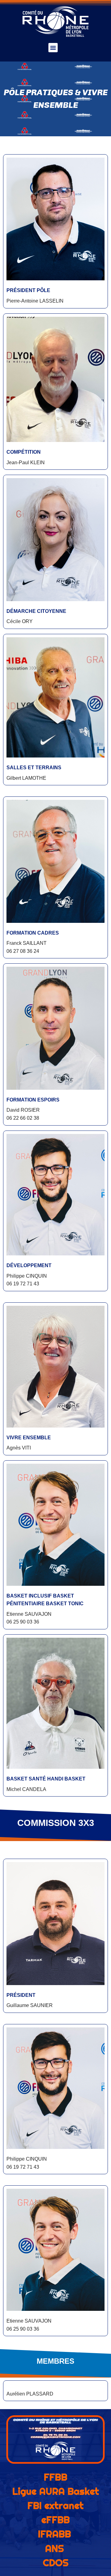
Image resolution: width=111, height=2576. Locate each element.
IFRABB (54, 2534)
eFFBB (55, 2520)
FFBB (55, 2477)
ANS (54, 2548)
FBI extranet (55, 2506)
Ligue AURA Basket (56, 2491)
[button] (53, 48)
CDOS (56, 2563)
